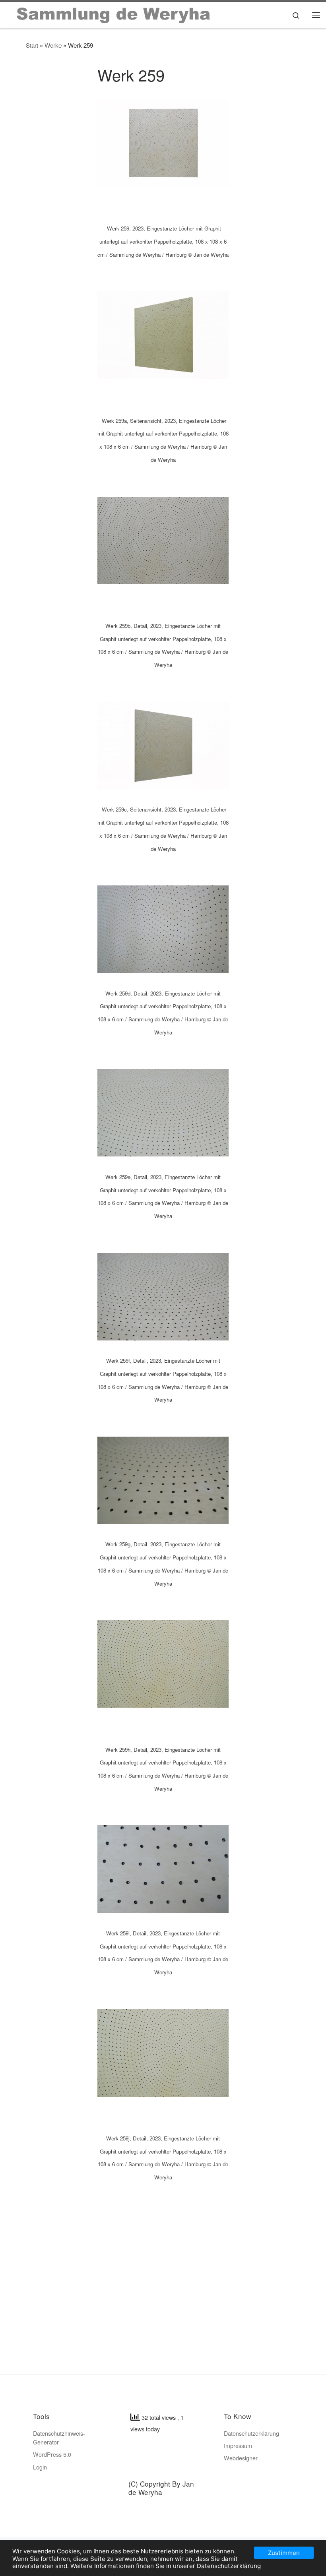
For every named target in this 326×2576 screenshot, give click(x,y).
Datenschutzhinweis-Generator (59, 2438)
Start (32, 45)
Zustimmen (284, 2553)
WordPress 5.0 (52, 2454)
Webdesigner (241, 2458)
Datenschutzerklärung (251, 2433)
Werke (53, 45)
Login (40, 2467)
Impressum (238, 2445)
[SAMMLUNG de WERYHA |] (114, 13)
